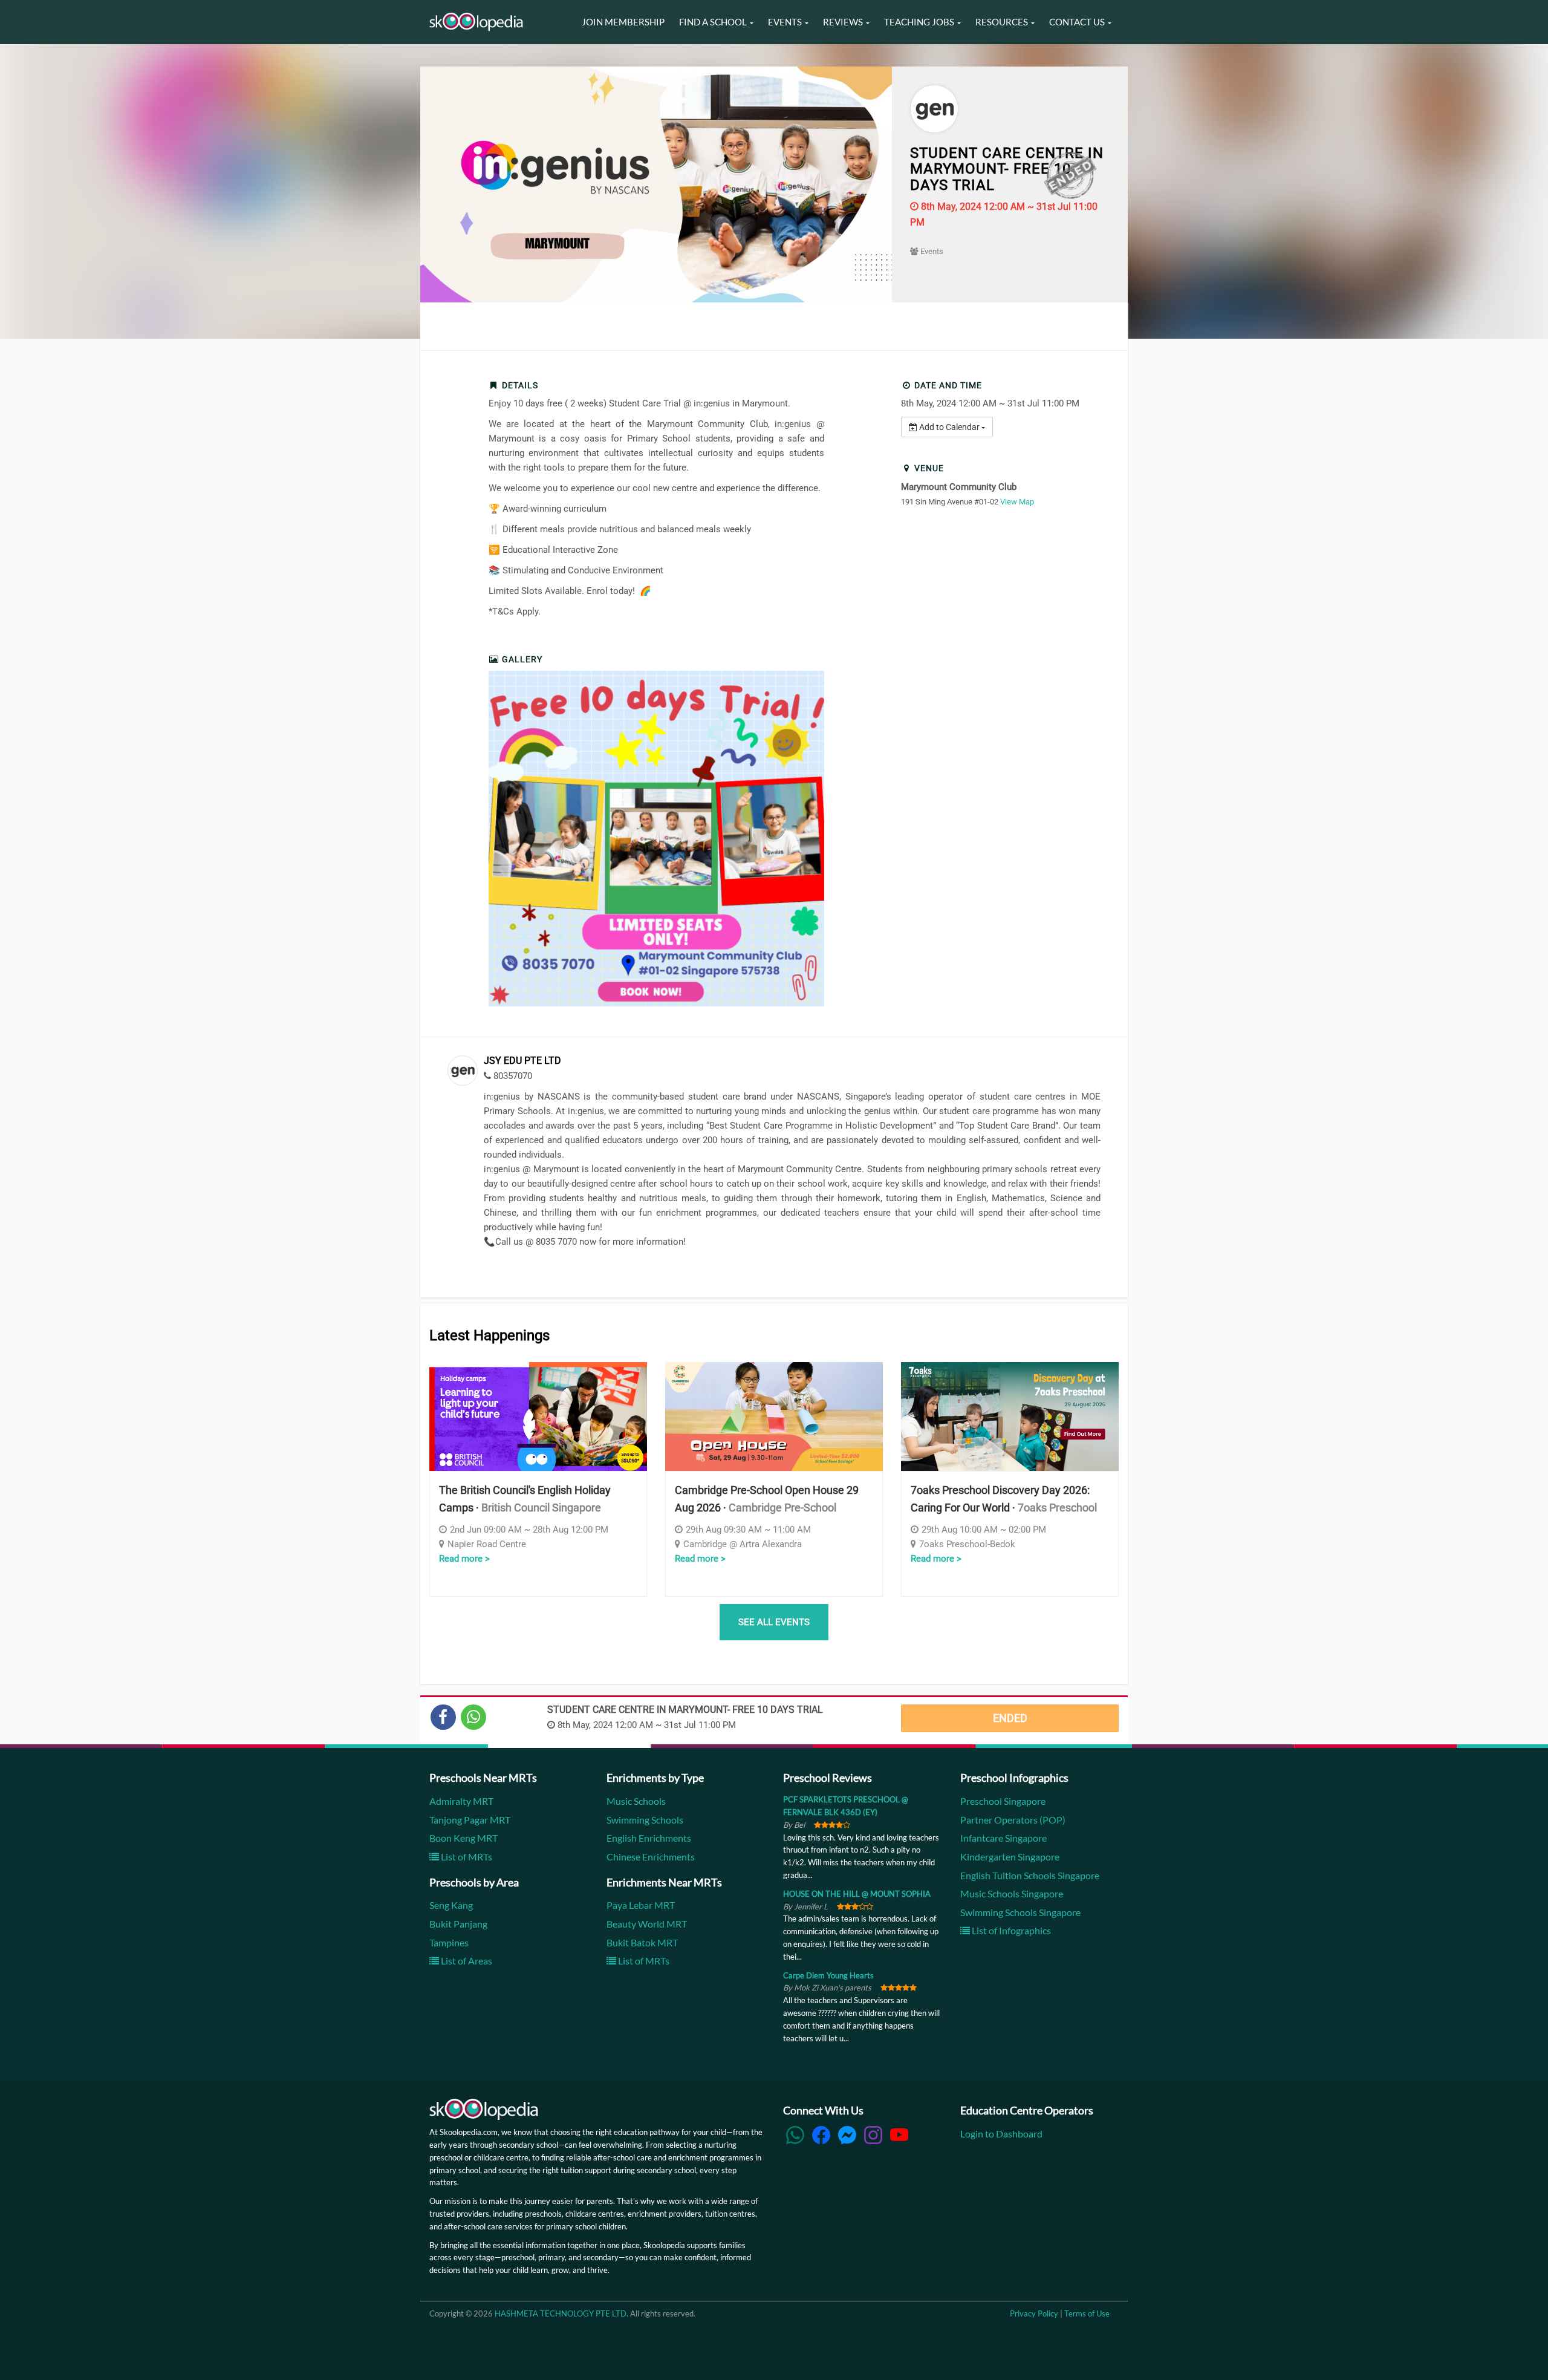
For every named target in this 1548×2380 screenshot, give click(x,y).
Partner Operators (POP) (1013, 1820)
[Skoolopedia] (476, 22)
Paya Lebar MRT (641, 1905)
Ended (1010, 1718)
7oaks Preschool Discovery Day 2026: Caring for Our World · (1004, 1499)
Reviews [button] (844, 22)
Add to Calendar (949, 427)
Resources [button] (1003, 22)
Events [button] (786, 22)
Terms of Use (1087, 2313)
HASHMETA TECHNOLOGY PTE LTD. (561, 2313)
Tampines (449, 1942)
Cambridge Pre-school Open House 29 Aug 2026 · (767, 1499)
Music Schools (636, 1801)
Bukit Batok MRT (642, 1942)
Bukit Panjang (458, 1924)
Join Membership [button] (623, 22)
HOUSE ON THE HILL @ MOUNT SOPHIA (857, 1894)
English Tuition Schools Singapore (1030, 1875)
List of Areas (466, 1961)
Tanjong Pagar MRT (470, 1820)
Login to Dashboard (1001, 2134)
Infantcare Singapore (1003, 1838)
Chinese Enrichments (651, 1857)
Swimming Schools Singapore (1020, 1912)
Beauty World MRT (647, 1924)
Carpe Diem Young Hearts (828, 1975)
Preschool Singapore (1003, 1801)
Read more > (464, 1559)
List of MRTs (466, 1857)
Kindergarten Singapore (1010, 1857)
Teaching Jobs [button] (920, 22)
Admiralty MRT (461, 1801)
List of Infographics (1010, 1930)
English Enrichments (649, 1838)
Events (931, 251)
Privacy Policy (1034, 2313)
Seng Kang (451, 1905)
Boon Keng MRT (463, 1838)
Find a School (714, 22)
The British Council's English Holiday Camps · (525, 1499)
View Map (1017, 502)
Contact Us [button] (1078, 22)
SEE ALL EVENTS (774, 1622)
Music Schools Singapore (1012, 1893)
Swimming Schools (645, 1820)
